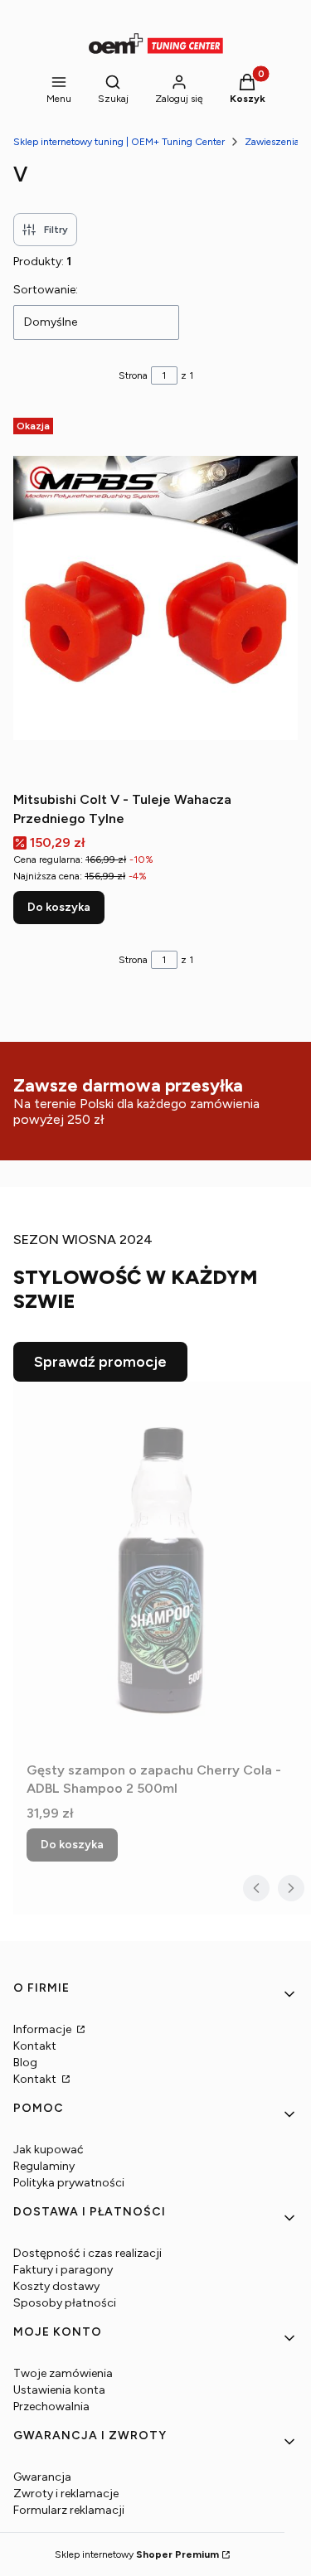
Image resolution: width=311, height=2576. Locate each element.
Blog (25, 2063)
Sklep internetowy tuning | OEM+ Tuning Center (119, 142)
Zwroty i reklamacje (66, 2494)
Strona (133, 375)
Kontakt (35, 2046)
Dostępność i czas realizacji (87, 2253)
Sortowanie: (46, 290)
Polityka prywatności (69, 2183)
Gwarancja (42, 2477)
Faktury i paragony (63, 2270)
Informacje (44, 2029)
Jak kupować (49, 2150)
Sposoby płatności (65, 2303)
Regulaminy (44, 2166)
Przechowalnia (51, 2407)
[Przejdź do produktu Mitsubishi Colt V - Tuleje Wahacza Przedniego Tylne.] (155, 598)
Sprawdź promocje (100, 1362)
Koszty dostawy (56, 2286)
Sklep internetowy (137, 2554)
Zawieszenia (272, 142)
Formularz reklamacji (69, 2510)
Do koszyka (59, 907)
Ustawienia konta (59, 2390)
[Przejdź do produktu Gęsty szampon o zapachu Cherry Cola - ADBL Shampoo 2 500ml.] (162, 1568)
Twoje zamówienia (63, 2373)
